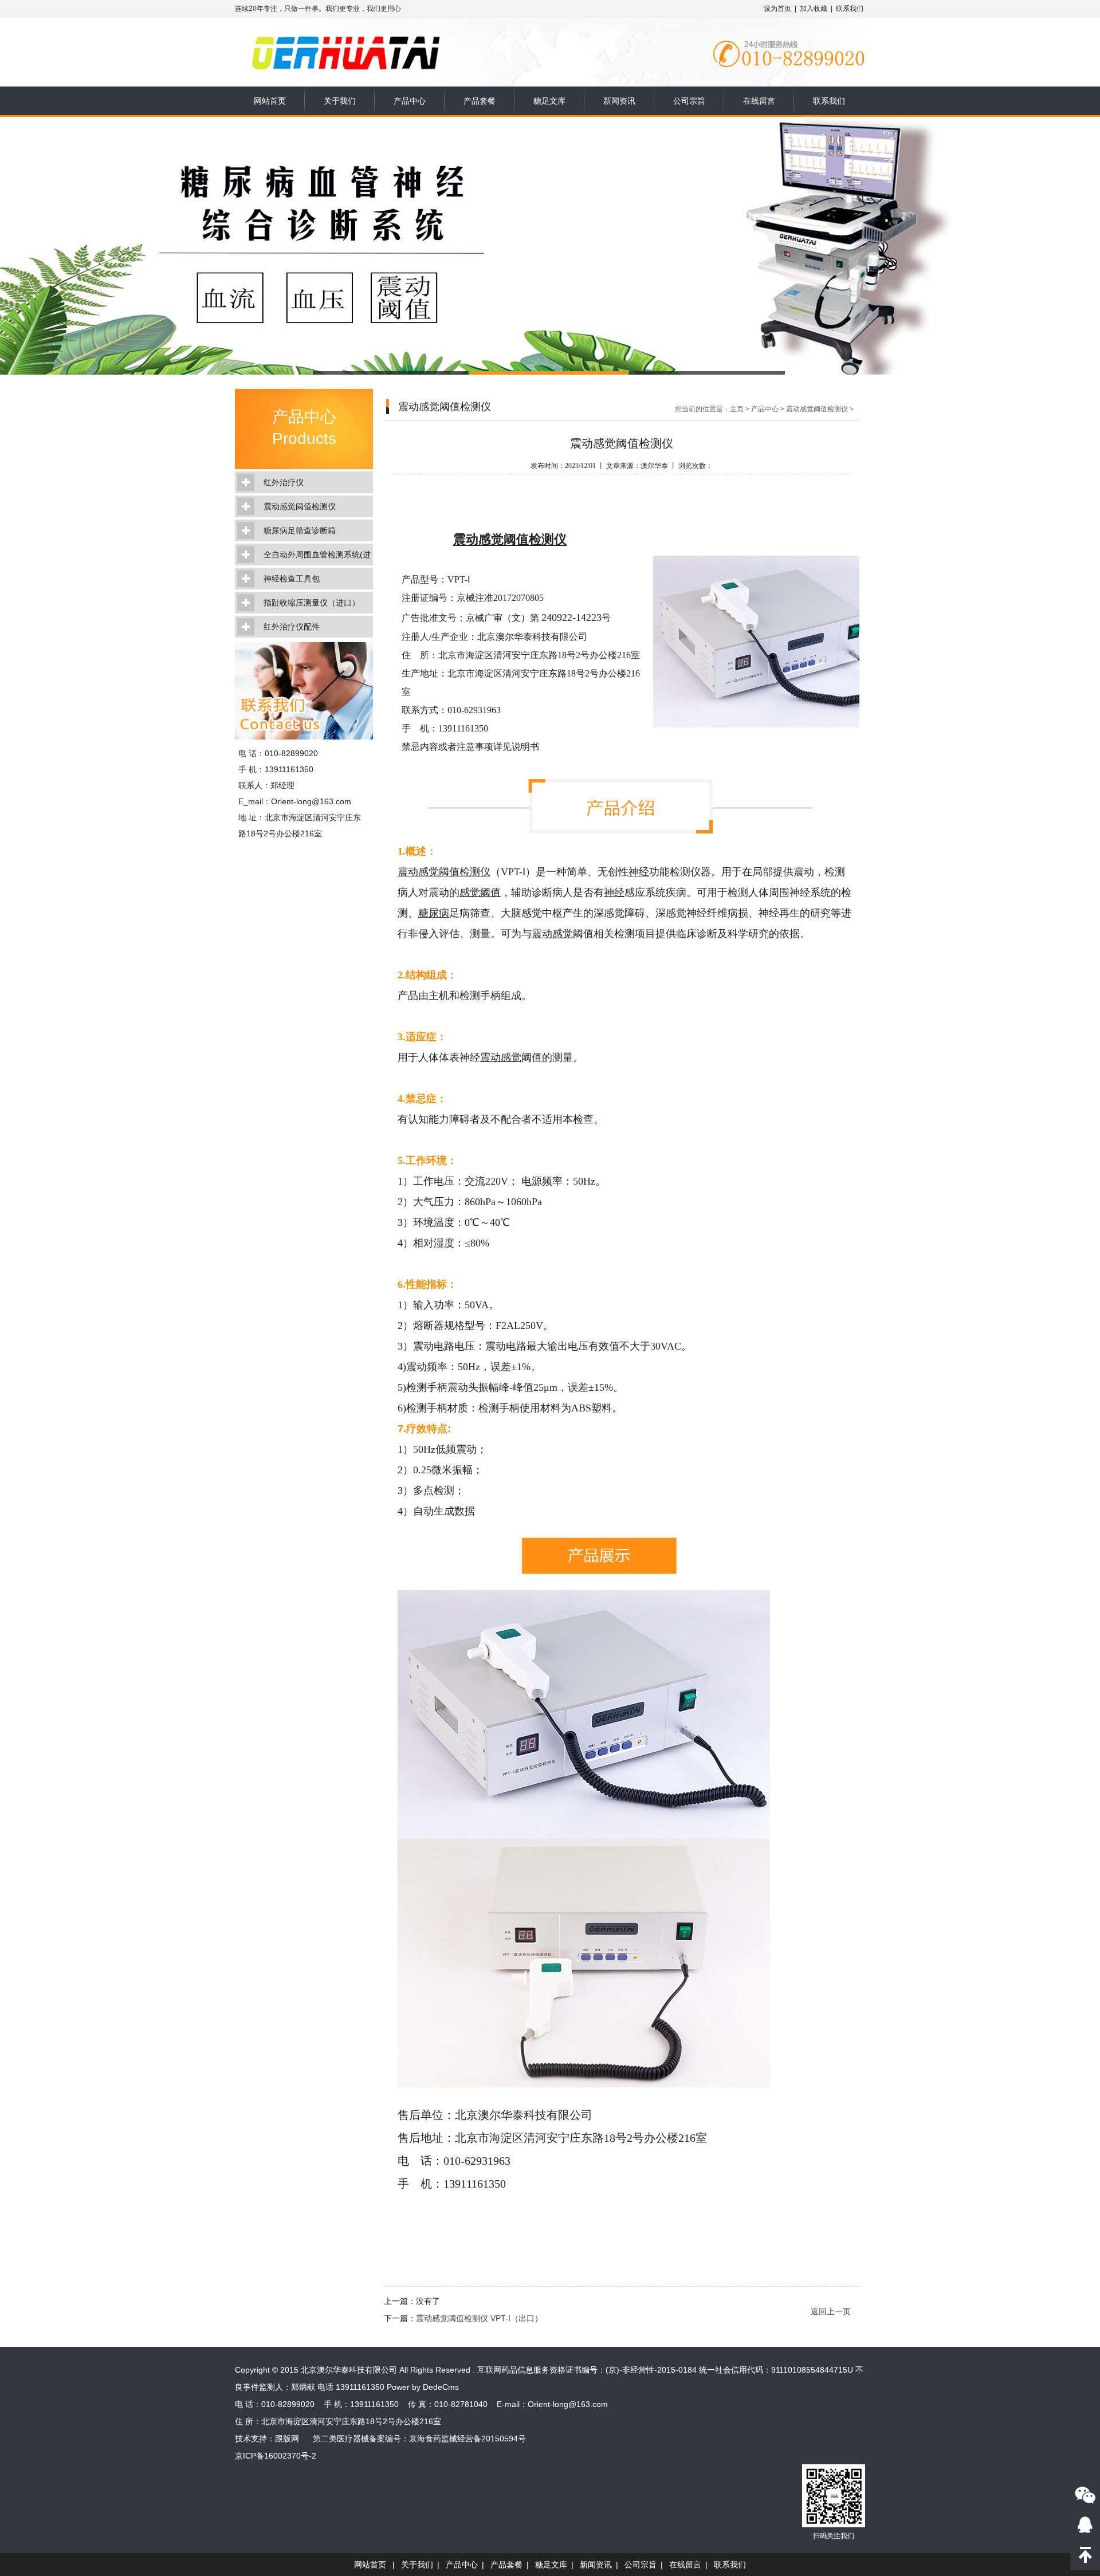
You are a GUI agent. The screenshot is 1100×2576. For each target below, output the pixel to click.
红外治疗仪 (284, 482)
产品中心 (410, 101)
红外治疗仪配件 (292, 627)
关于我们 (340, 101)
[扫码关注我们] (1085, 2495)
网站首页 (270, 101)
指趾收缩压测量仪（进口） (312, 603)
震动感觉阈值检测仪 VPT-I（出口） (479, 2318)
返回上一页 (831, 2311)
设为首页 (777, 9)
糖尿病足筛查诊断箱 (300, 530)
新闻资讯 (619, 101)
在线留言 (759, 101)
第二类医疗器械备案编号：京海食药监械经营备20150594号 (419, 2439)
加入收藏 (814, 9)
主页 (737, 409)
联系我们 (850, 9)
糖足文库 (549, 101)
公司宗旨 (689, 101)
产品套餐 (480, 101)
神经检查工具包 (292, 579)
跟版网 (287, 2439)
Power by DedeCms (423, 2387)
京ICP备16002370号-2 (276, 2456)
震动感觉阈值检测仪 (300, 506)
